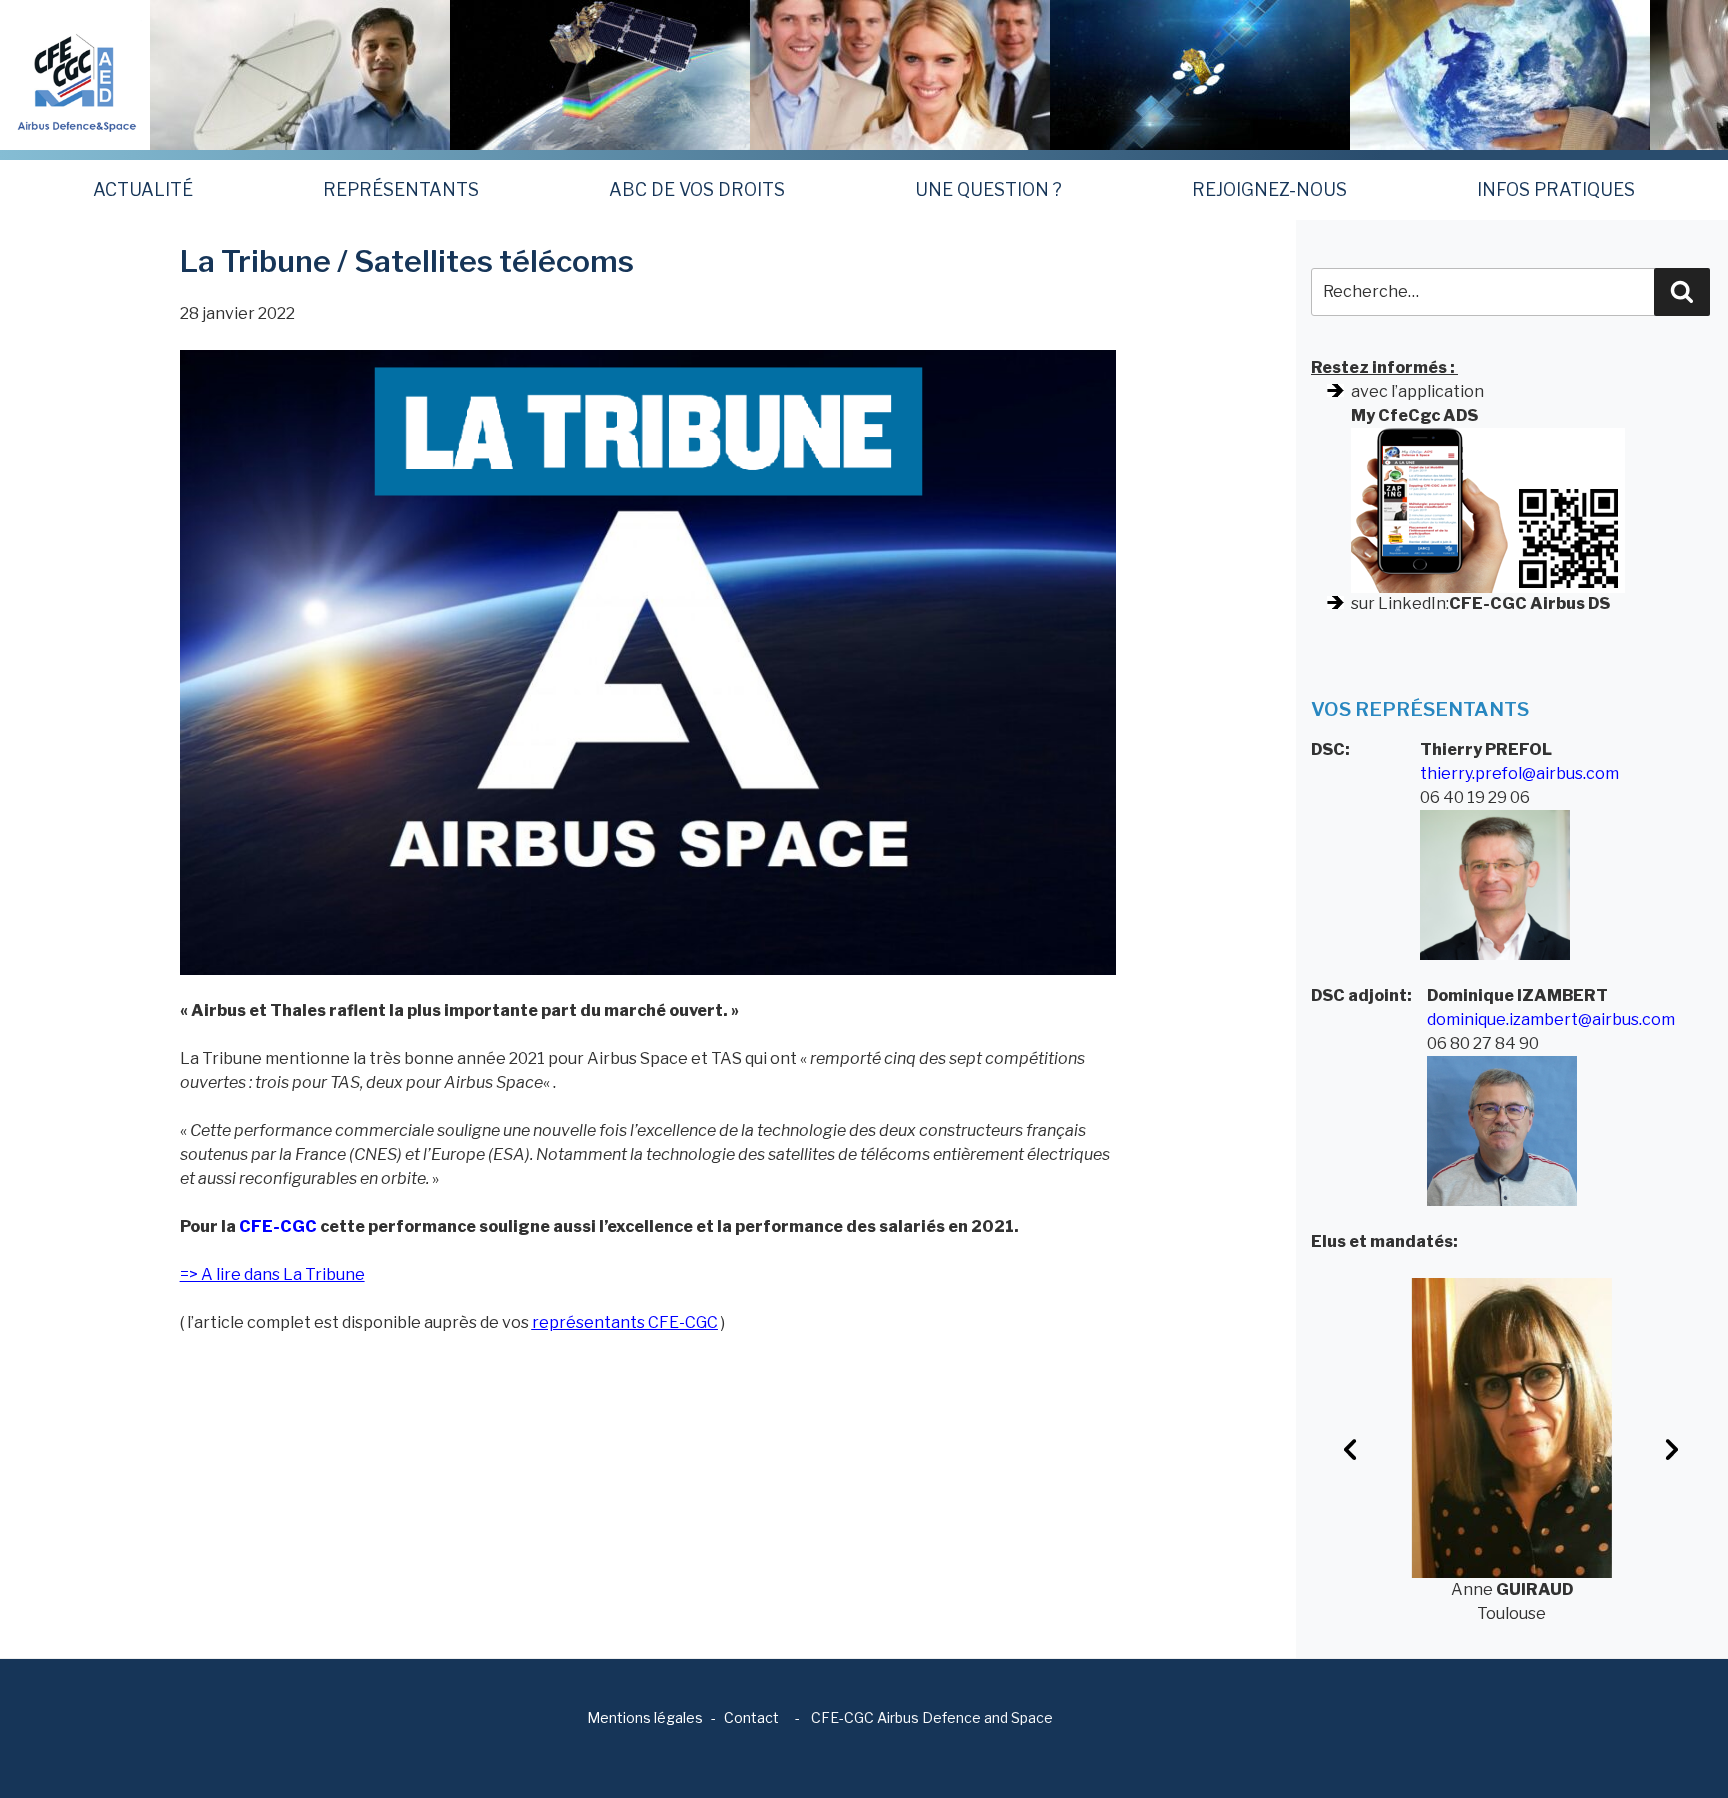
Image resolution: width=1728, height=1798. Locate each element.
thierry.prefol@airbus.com (1519, 773)
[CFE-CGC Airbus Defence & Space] (75, 73)
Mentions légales (645, 1717)
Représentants (401, 189)
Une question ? (988, 189)
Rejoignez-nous (1269, 189)
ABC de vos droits (697, 189)
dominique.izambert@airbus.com (1551, 1019)
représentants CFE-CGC (625, 1322)
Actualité (143, 189)
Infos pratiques (1556, 189)
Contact (751, 1717)
